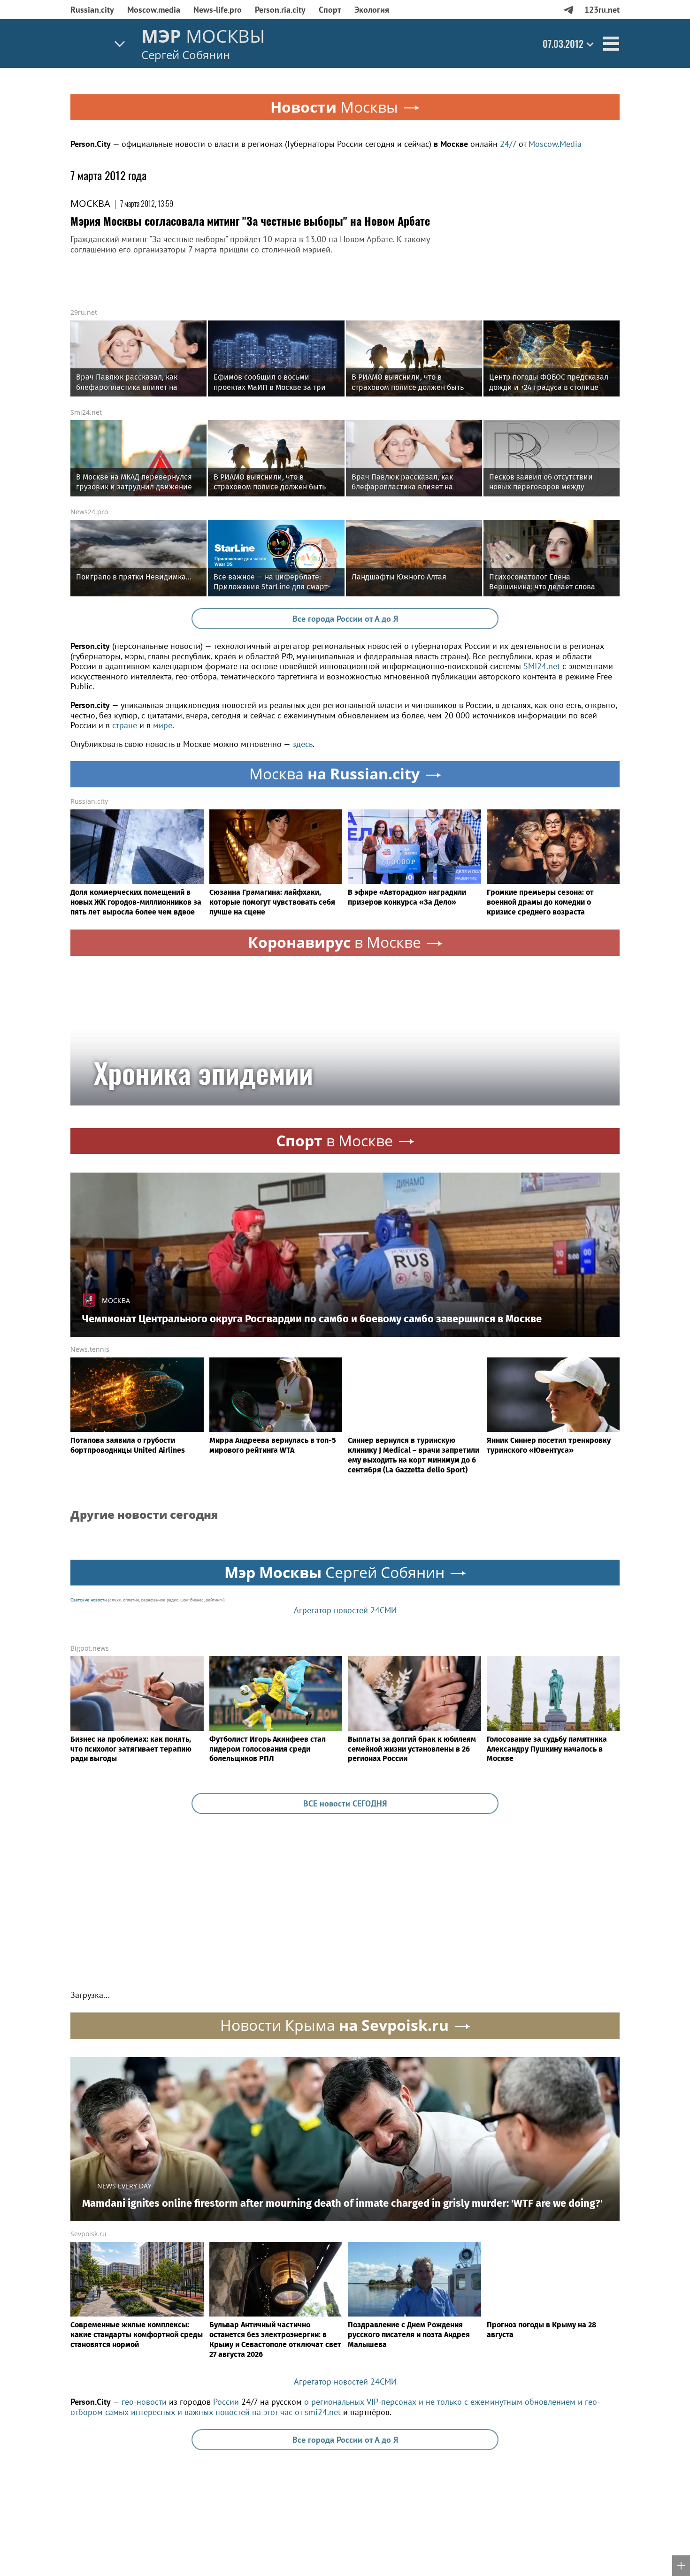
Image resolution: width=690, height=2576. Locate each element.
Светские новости (88, 1600)
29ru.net (84, 312)
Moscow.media (154, 10)
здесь (303, 744)
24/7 (508, 144)
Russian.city (92, 10)
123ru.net (602, 10)
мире (163, 725)
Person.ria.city (280, 10)
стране (125, 725)
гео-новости (144, 2402)
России (226, 2402)
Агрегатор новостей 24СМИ (345, 1610)
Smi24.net (86, 412)
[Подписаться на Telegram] (568, 10)
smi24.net (323, 2412)
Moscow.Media (555, 144)
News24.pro (89, 512)
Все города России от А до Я (345, 619)
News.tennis (90, 1349)
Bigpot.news (90, 1648)
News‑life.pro (218, 10)
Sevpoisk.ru (88, 2234)
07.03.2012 (563, 44)
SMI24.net (542, 666)
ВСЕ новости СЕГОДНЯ (345, 1803)
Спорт (330, 10)
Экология (372, 10)
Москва (90, 203)
